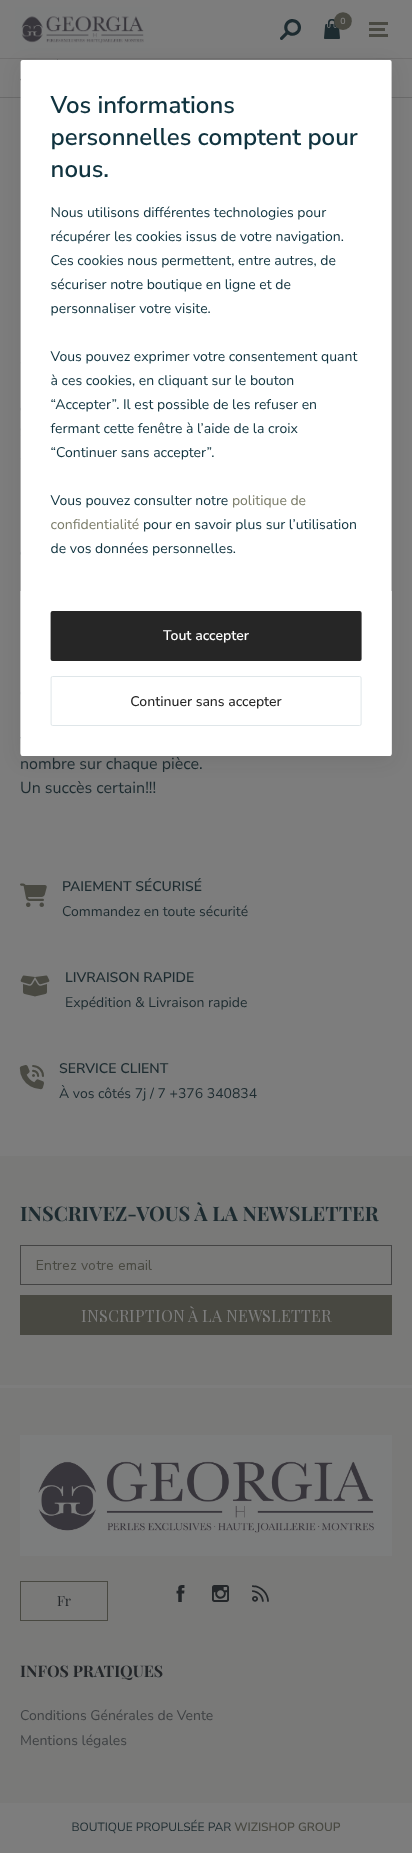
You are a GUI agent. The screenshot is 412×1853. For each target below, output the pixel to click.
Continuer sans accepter (205, 701)
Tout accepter (206, 635)
